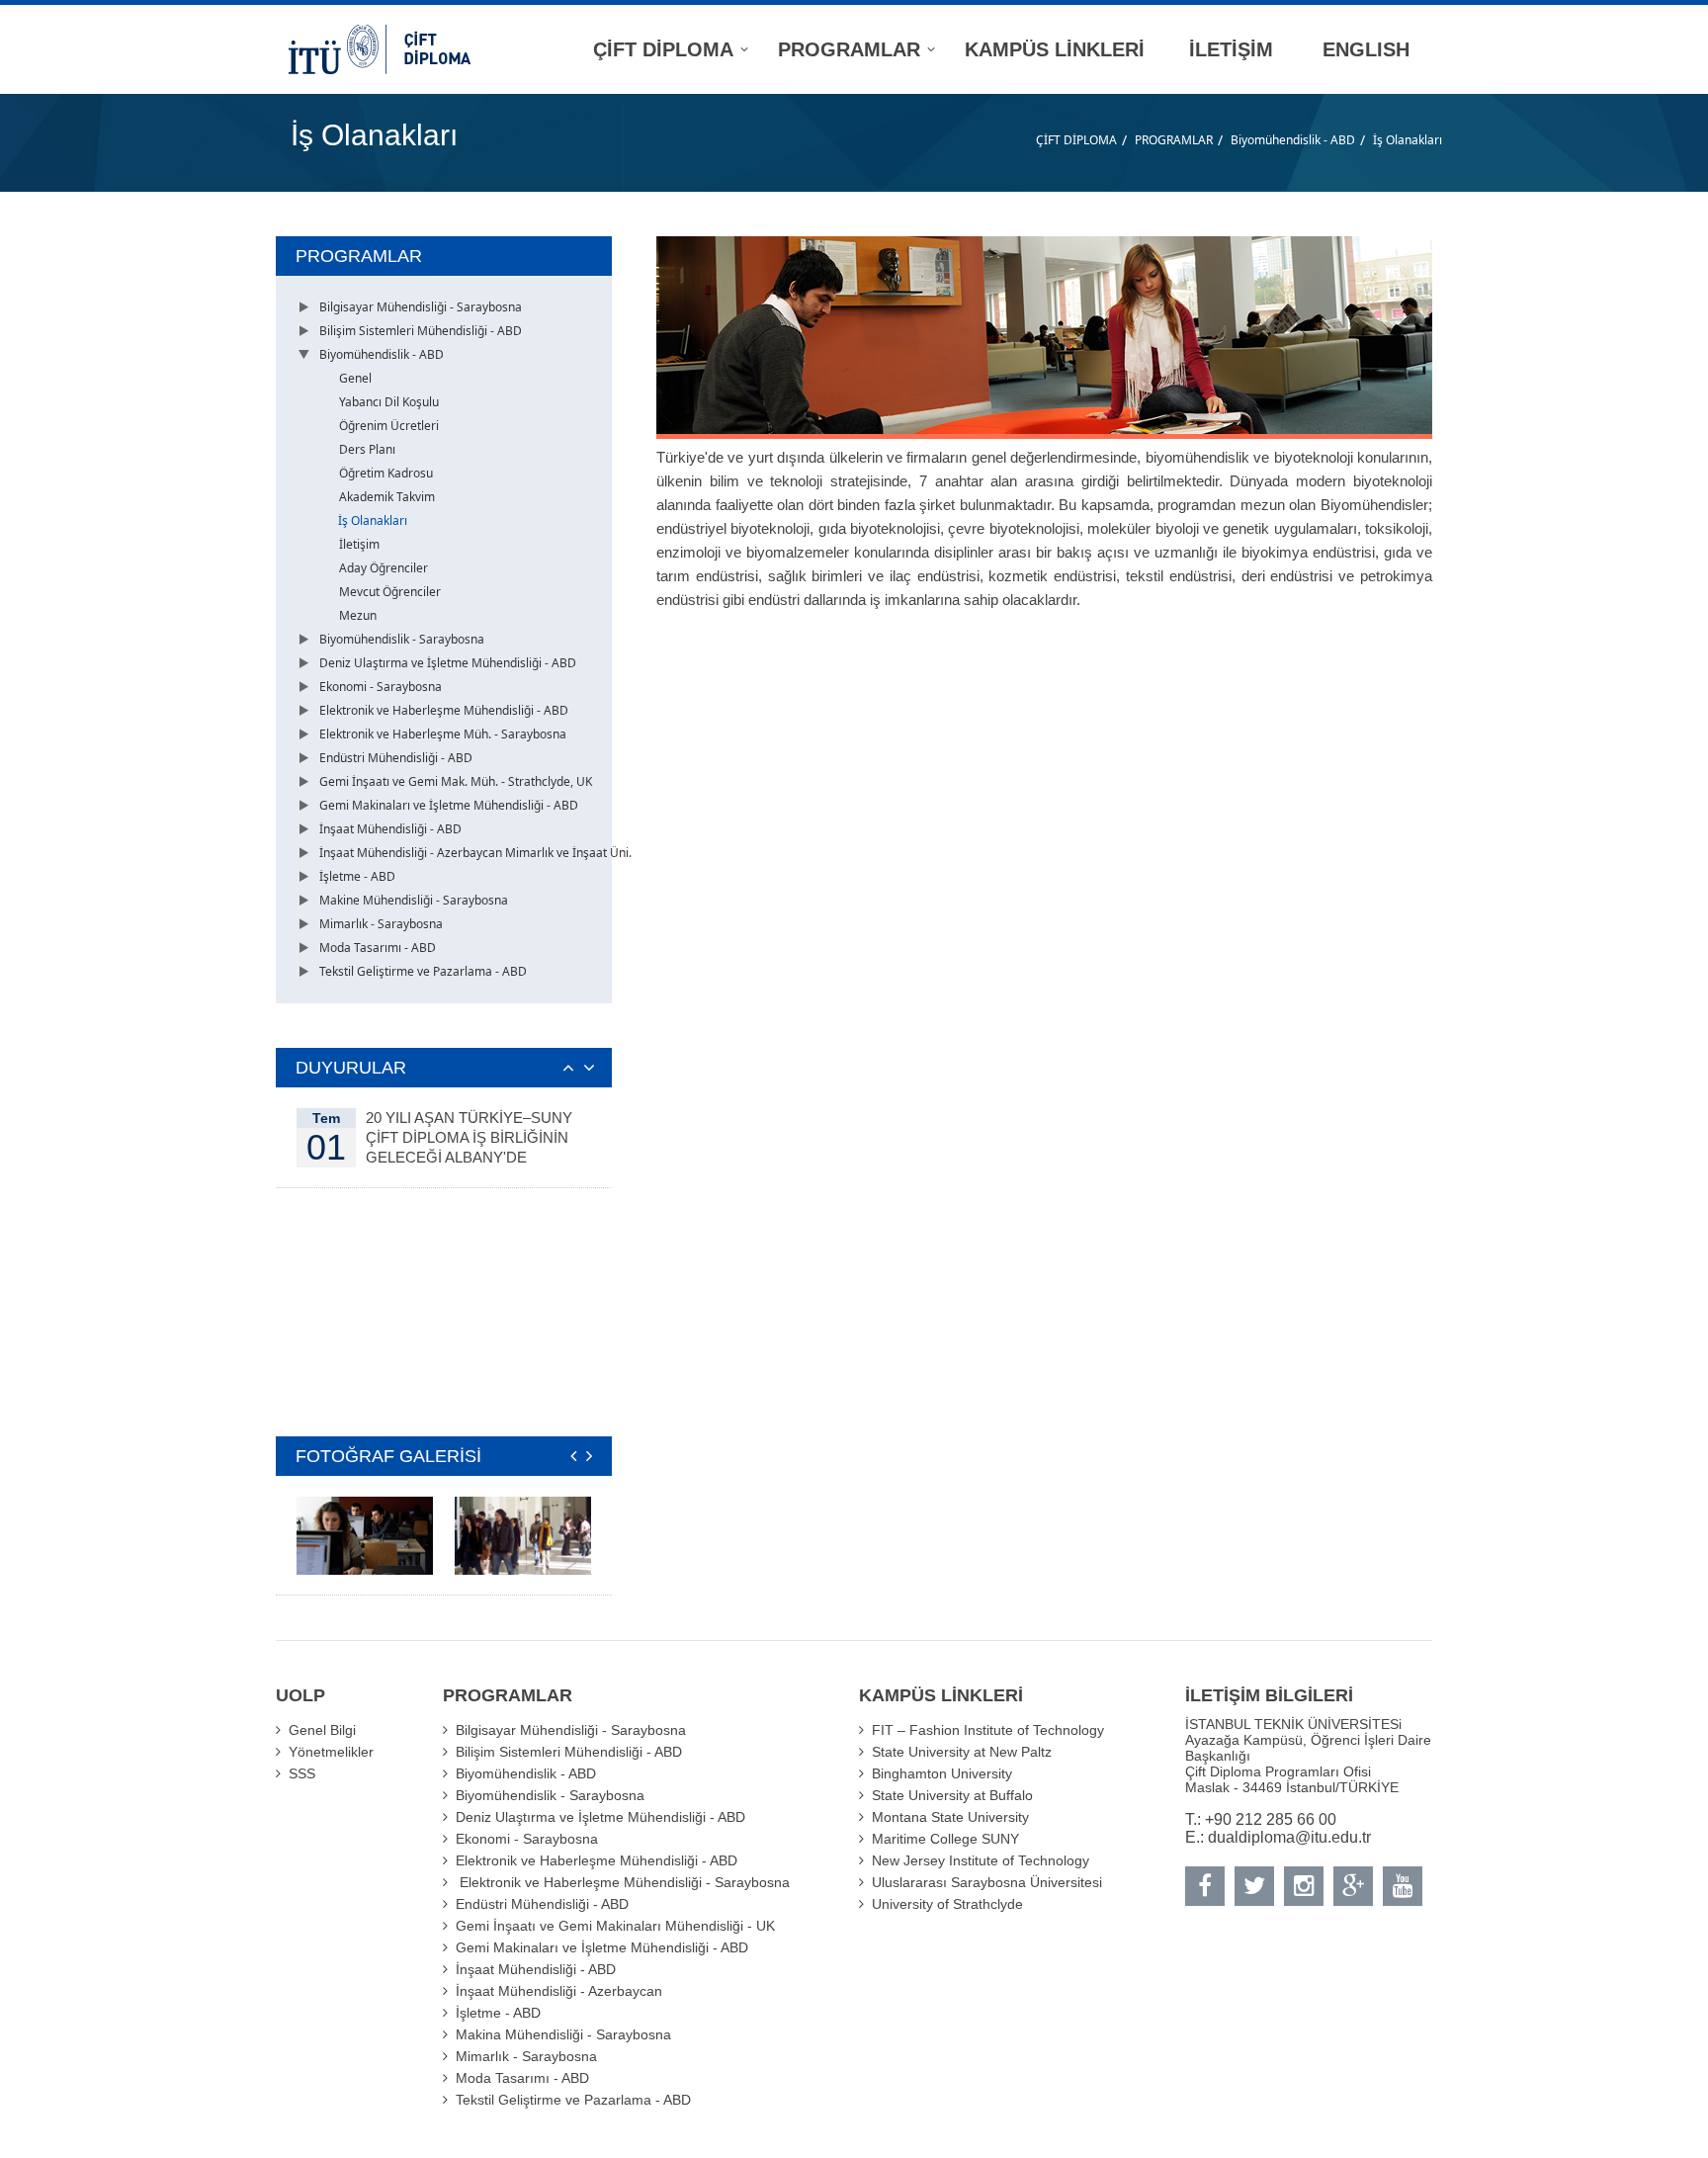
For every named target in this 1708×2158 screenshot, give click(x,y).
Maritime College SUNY (945, 1839)
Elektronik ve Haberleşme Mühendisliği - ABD (444, 710)
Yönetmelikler (331, 1752)
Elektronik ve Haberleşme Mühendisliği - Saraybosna (623, 1882)
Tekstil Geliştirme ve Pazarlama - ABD (423, 971)
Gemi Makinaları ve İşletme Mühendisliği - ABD (449, 805)
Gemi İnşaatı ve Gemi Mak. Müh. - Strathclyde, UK (456, 781)
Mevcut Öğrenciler (390, 592)
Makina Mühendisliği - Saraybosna (563, 2034)
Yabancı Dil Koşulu (389, 402)
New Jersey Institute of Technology (981, 1860)
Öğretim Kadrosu (386, 473)
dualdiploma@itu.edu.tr (1289, 1837)
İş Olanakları (1408, 140)
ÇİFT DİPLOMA (1076, 140)
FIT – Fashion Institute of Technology (988, 1730)
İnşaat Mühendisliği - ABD (390, 829)
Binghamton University (942, 1773)
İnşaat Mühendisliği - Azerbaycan (559, 1991)
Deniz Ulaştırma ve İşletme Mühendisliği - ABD (448, 663)
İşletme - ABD (357, 876)
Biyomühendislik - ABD (1293, 140)
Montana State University (950, 1817)
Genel (355, 378)
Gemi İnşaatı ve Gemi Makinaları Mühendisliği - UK (615, 1926)
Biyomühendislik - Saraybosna (402, 639)
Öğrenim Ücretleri (389, 426)
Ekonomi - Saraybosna (381, 687)
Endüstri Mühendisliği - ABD (396, 758)
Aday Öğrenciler (384, 568)
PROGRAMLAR (1174, 140)
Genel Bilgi (322, 1730)
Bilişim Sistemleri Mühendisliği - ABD (421, 331)
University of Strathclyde (947, 1904)
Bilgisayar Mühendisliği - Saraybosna (421, 307)
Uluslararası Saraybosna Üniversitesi (987, 1882)
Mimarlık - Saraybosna (381, 924)
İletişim (359, 544)
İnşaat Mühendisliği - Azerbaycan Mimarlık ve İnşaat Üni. (475, 853)
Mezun (358, 615)
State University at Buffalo (952, 1795)
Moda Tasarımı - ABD (378, 948)
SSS (302, 1773)
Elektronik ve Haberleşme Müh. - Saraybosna (443, 734)
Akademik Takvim (387, 497)
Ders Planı (367, 449)
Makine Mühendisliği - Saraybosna (414, 900)
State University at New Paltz (962, 1752)
